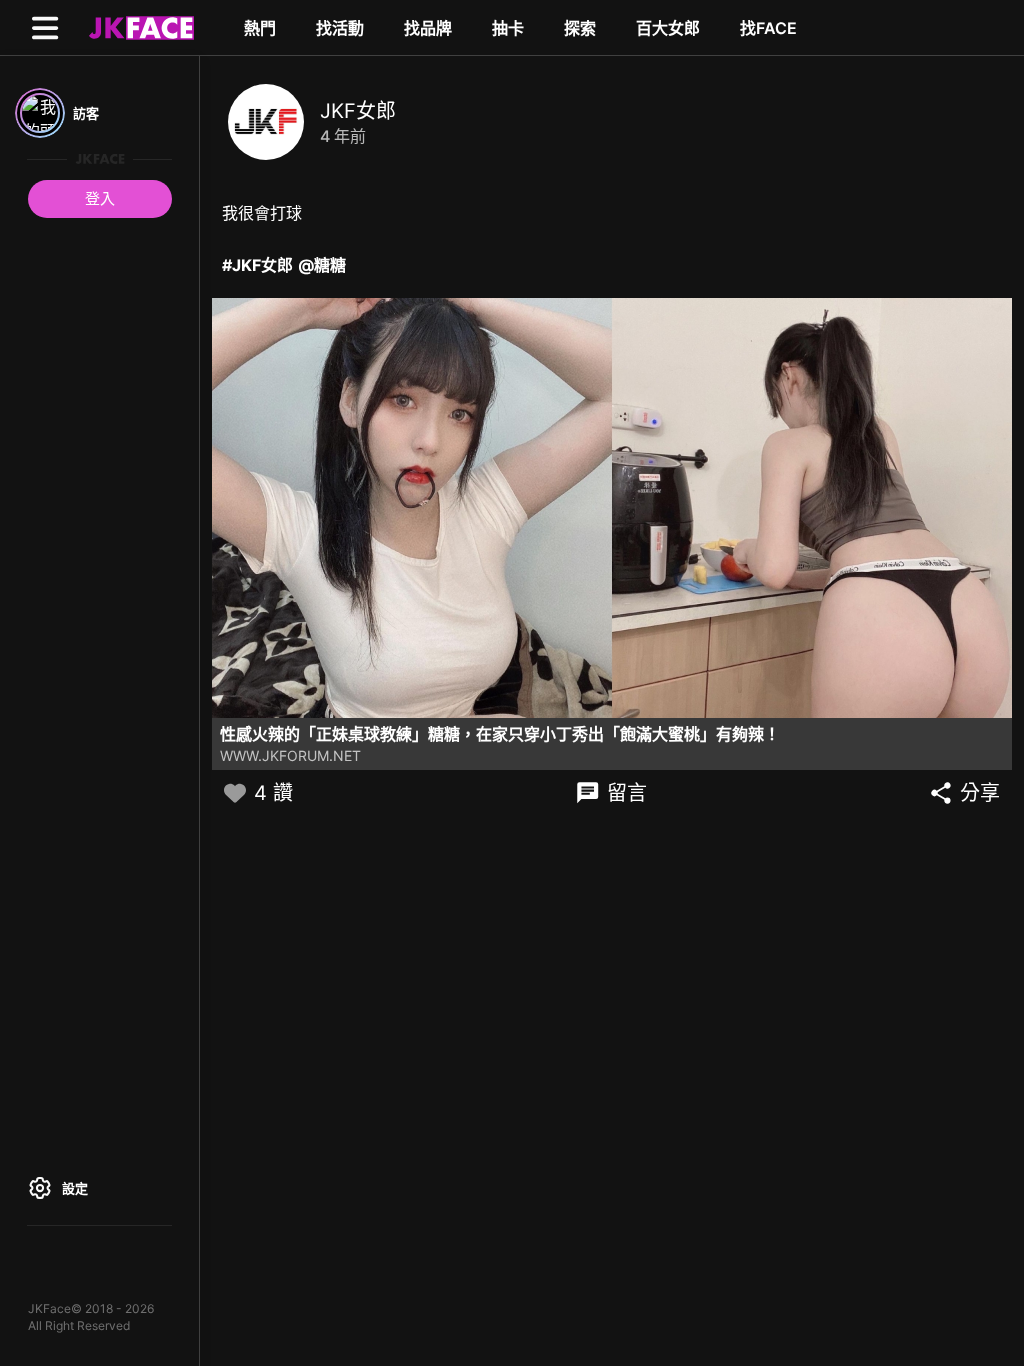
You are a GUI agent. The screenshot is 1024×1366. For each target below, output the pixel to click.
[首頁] (139, 27)
